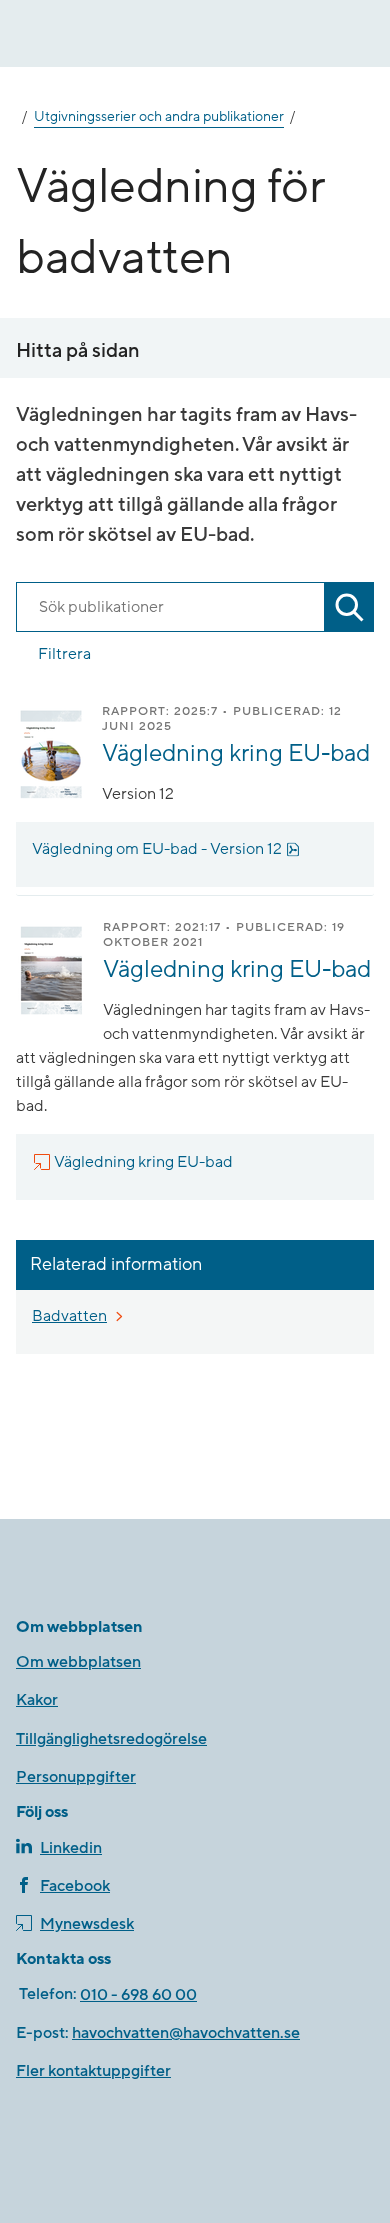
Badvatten (69, 1316)
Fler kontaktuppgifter (93, 2071)
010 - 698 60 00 (138, 1995)
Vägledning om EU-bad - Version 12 (166, 849)
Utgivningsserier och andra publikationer (159, 117)
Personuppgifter (76, 1777)
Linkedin (71, 1848)
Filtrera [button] (64, 654)
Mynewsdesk (87, 1924)
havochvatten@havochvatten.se (186, 2033)
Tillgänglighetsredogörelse (111, 1739)
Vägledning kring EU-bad (236, 753)
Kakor (37, 1700)
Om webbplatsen (78, 1662)
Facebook (75, 1886)
